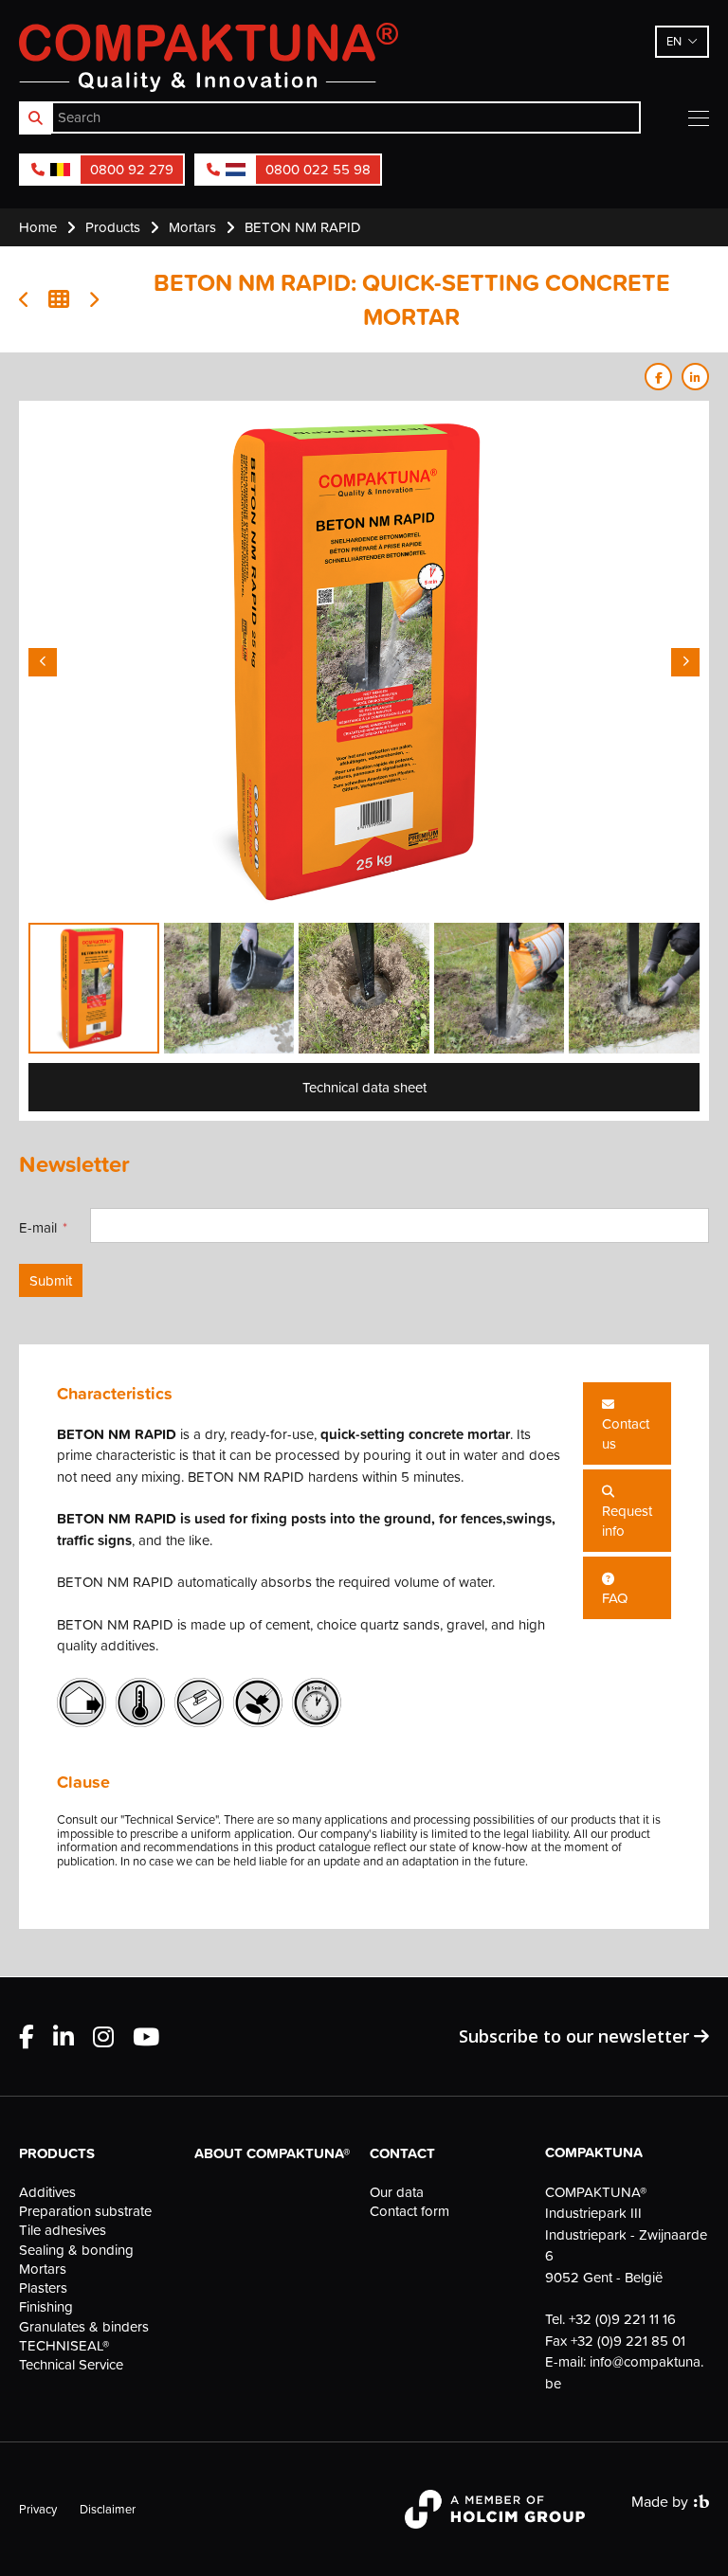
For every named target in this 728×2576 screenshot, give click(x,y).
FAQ (615, 1598)
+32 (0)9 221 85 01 (628, 2341)
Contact (402, 2153)
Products (57, 2153)
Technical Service (71, 2365)
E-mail (38, 1227)
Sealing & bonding (76, 2250)
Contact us (626, 1433)
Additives (47, 2192)
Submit (51, 1280)
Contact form (409, 2211)
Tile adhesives (63, 2230)
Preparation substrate (85, 2211)
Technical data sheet (364, 1087)
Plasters (43, 2288)
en (674, 41)
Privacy (38, 2509)
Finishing (46, 2307)
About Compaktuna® (272, 2153)
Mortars (43, 2269)
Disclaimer (108, 2509)
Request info (627, 1521)
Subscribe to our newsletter (576, 2036)
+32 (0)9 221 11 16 (622, 2319)
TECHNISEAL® (64, 2346)
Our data (397, 2192)
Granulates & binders (84, 2327)
